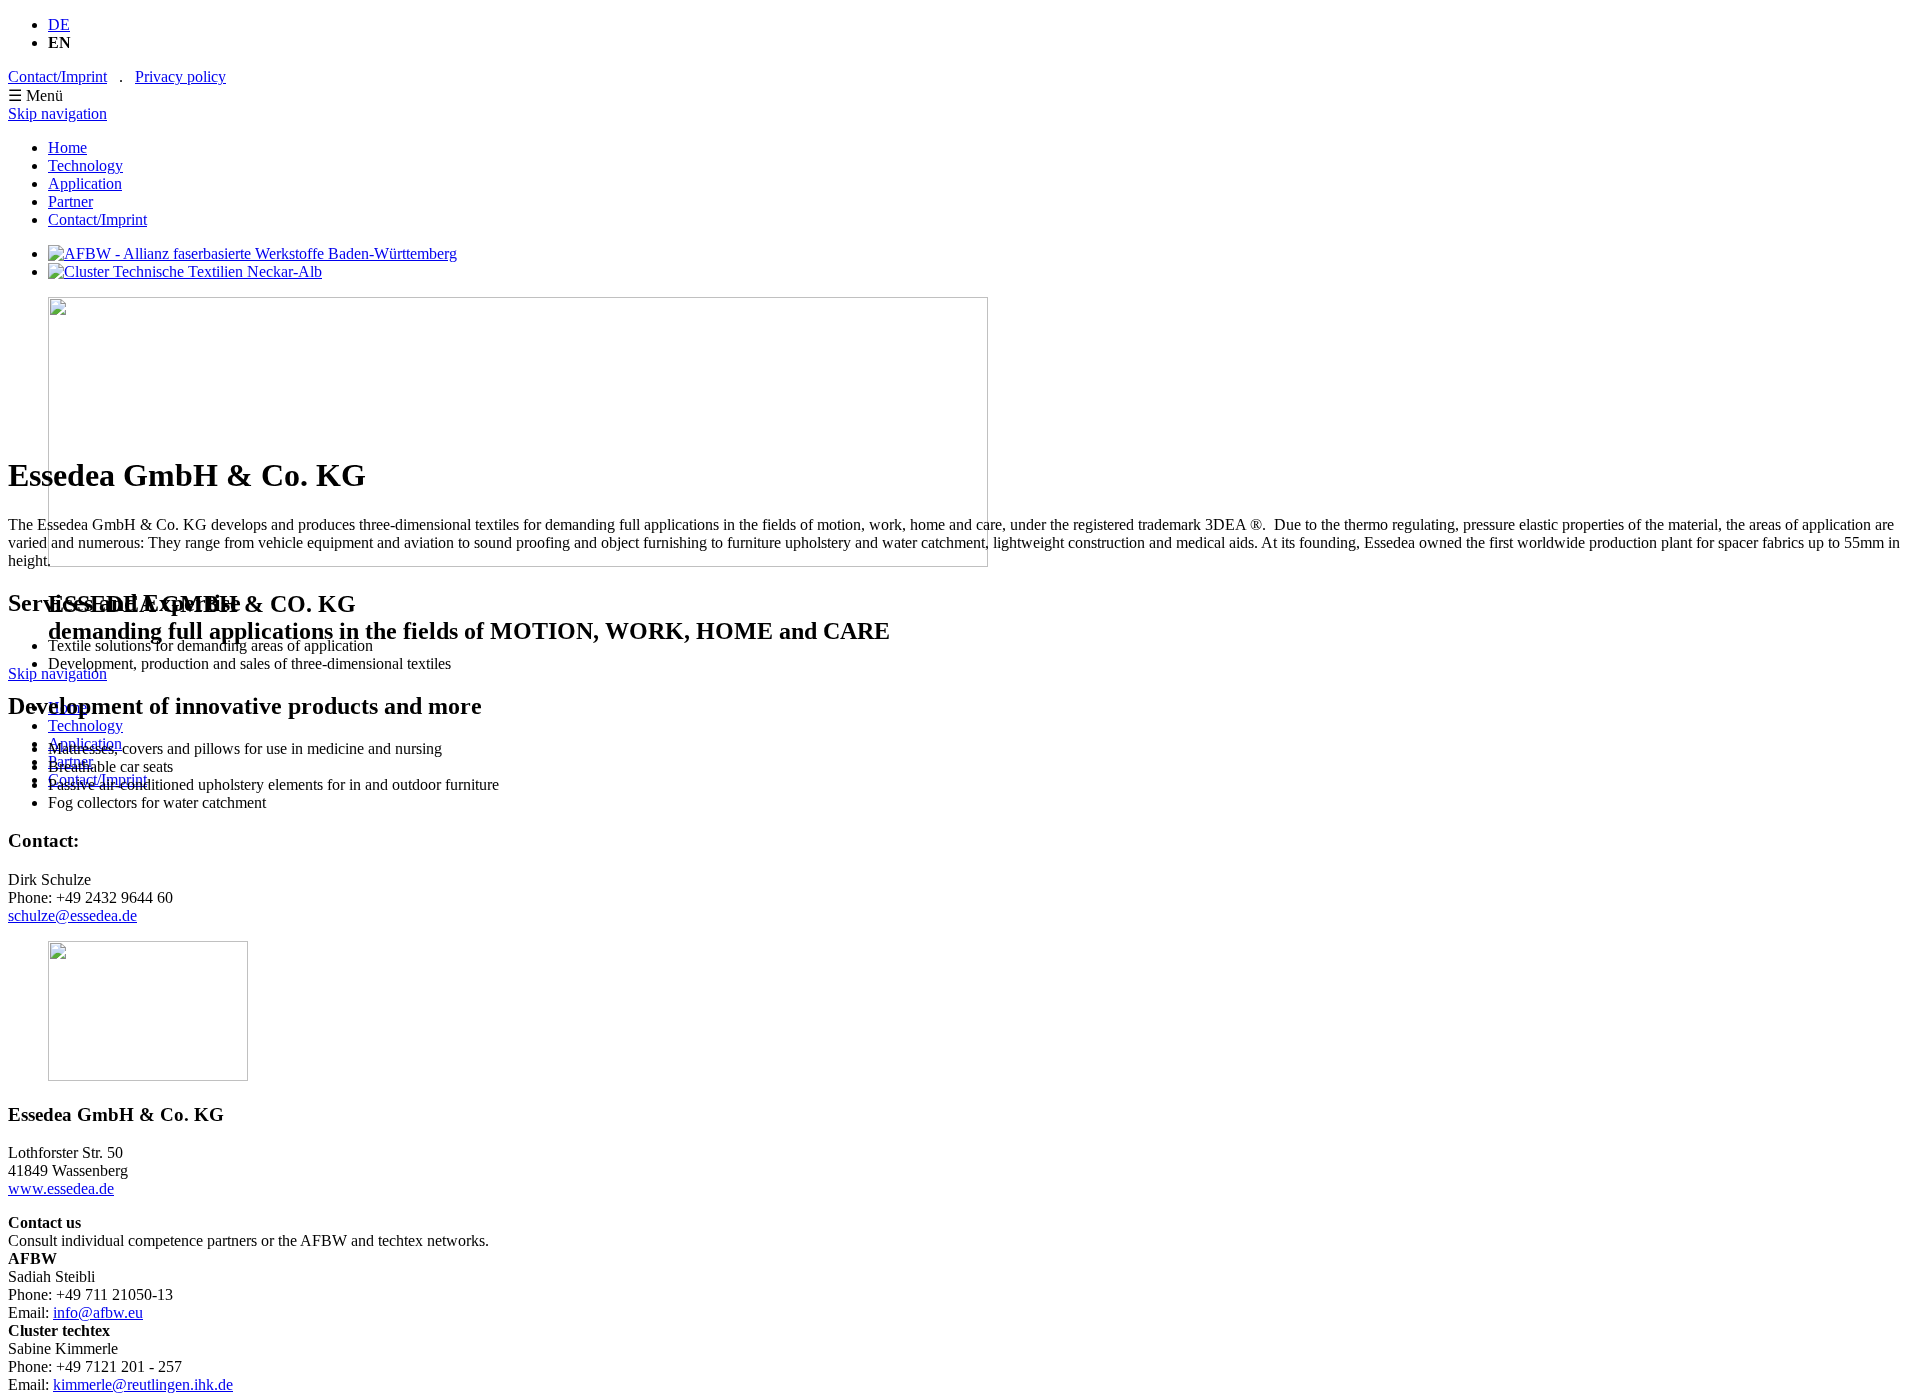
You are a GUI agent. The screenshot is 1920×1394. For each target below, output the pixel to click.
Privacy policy (180, 76)
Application (85, 183)
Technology (85, 165)
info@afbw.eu (98, 1312)
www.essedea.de (61, 1188)
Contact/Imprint (57, 76)
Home (67, 147)
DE (59, 24)
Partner (70, 201)
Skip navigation (57, 113)
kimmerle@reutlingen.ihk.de (143, 1384)
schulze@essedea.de (72, 915)
